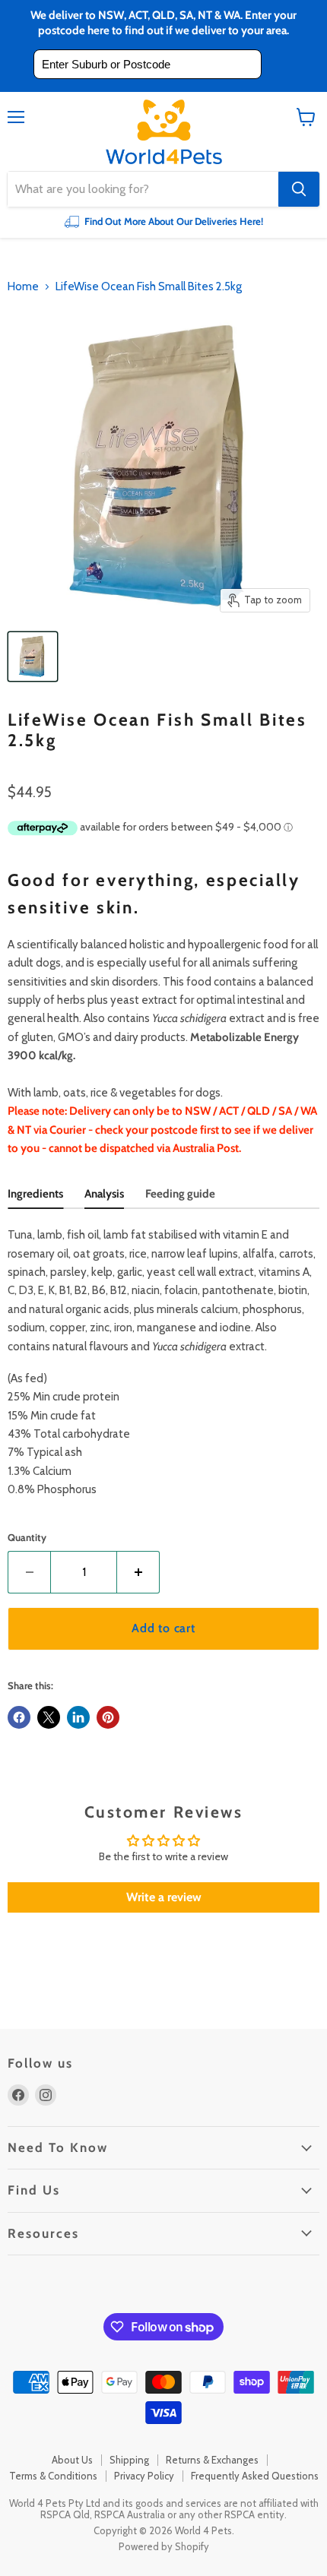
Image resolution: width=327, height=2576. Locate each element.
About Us (72, 2460)
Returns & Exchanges (212, 2460)
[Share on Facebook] (19, 1717)
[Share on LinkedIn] (78, 1717)
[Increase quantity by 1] (138, 1572)
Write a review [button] (164, 1897)
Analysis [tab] (104, 1194)
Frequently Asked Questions (255, 2476)
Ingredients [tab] (35, 1194)
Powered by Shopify (164, 2546)
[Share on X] (49, 1717)
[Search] (299, 189)
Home (23, 287)
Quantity (27, 1538)
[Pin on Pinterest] (108, 1717)
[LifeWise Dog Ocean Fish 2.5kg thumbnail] (33, 657)
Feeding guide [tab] (180, 1194)
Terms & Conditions (53, 2476)
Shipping (129, 2460)
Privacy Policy (144, 2476)
